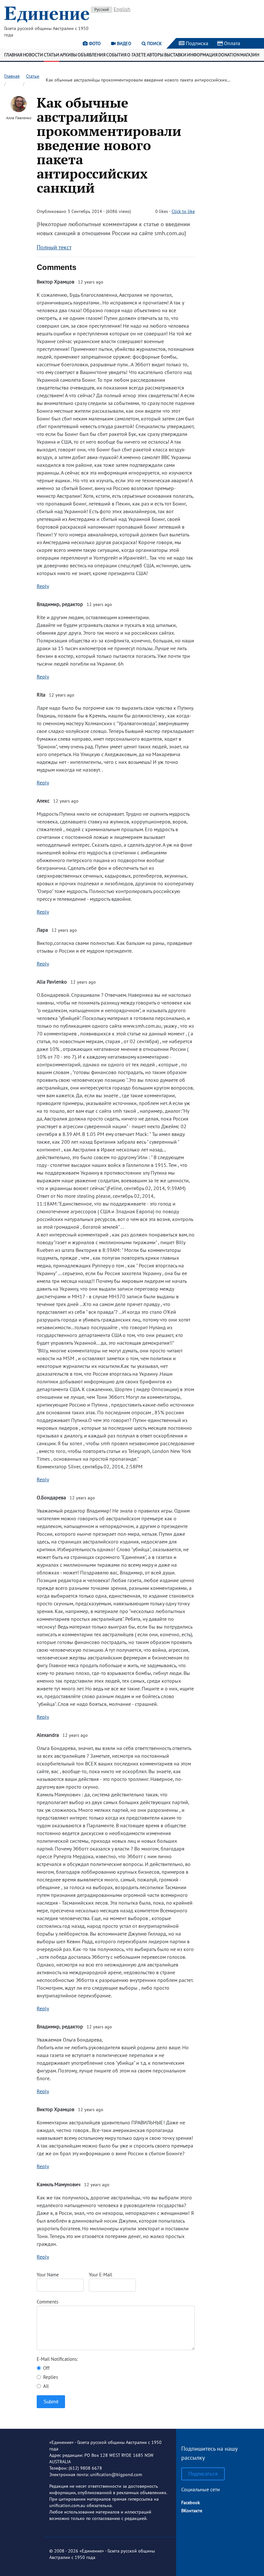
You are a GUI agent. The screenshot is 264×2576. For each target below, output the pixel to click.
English (122, 9)
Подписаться (203, 2474)
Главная (13, 55)
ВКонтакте (192, 2511)
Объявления (92, 55)
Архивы (68, 55)
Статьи (52, 55)
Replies (50, 2377)
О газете (137, 55)
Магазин (250, 55)
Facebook (191, 2503)
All (45, 2386)
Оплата (231, 43)
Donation (229, 55)
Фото (94, 43)
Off (46, 2368)
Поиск (154, 43)
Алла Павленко (19, 118)
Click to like (183, 211)
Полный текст (54, 247)
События (116, 55)
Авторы (155, 55)
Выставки (175, 55)
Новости (33, 55)
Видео (123, 43)
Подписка (196, 43)
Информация (202, 55)
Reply (43, 586)
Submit (51, 2402)
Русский (102, 10)
